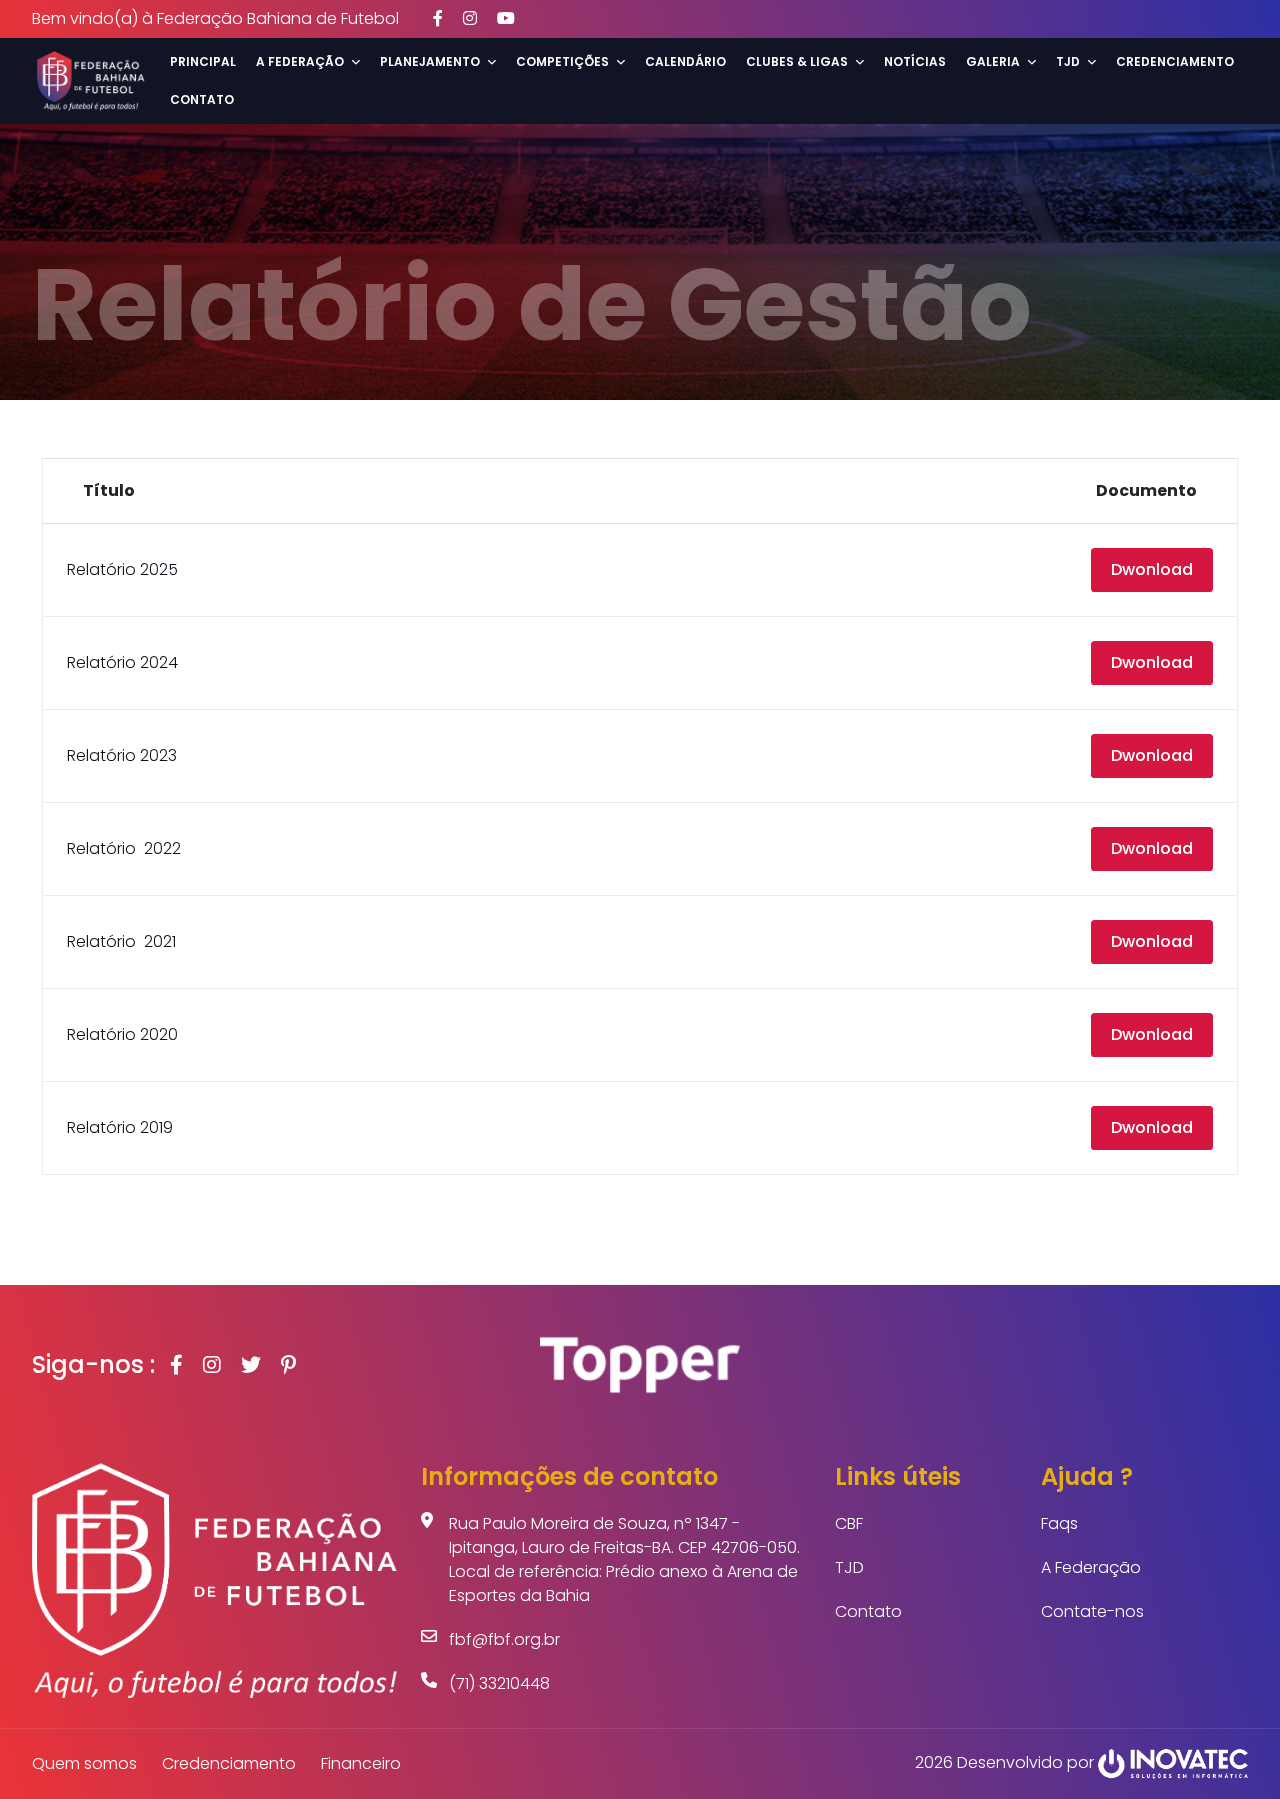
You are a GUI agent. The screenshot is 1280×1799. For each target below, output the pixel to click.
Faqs (1059, 1523)
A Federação (1091, 1567)
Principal (203, 61)
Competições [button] (562, 61)
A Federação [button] (300, 61)
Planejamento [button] (430, 61)
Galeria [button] (993, 61)
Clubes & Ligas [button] (797, 61)
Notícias (915, 61)
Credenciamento (1175, 61)
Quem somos (84, 1763)
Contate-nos (1092, 1611)
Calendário (685, 61)
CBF (849, 1523)
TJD (849, 1567)
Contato (202, 99)
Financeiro (361, 1763)
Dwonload (1152, 569)
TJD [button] (1068, 61)
